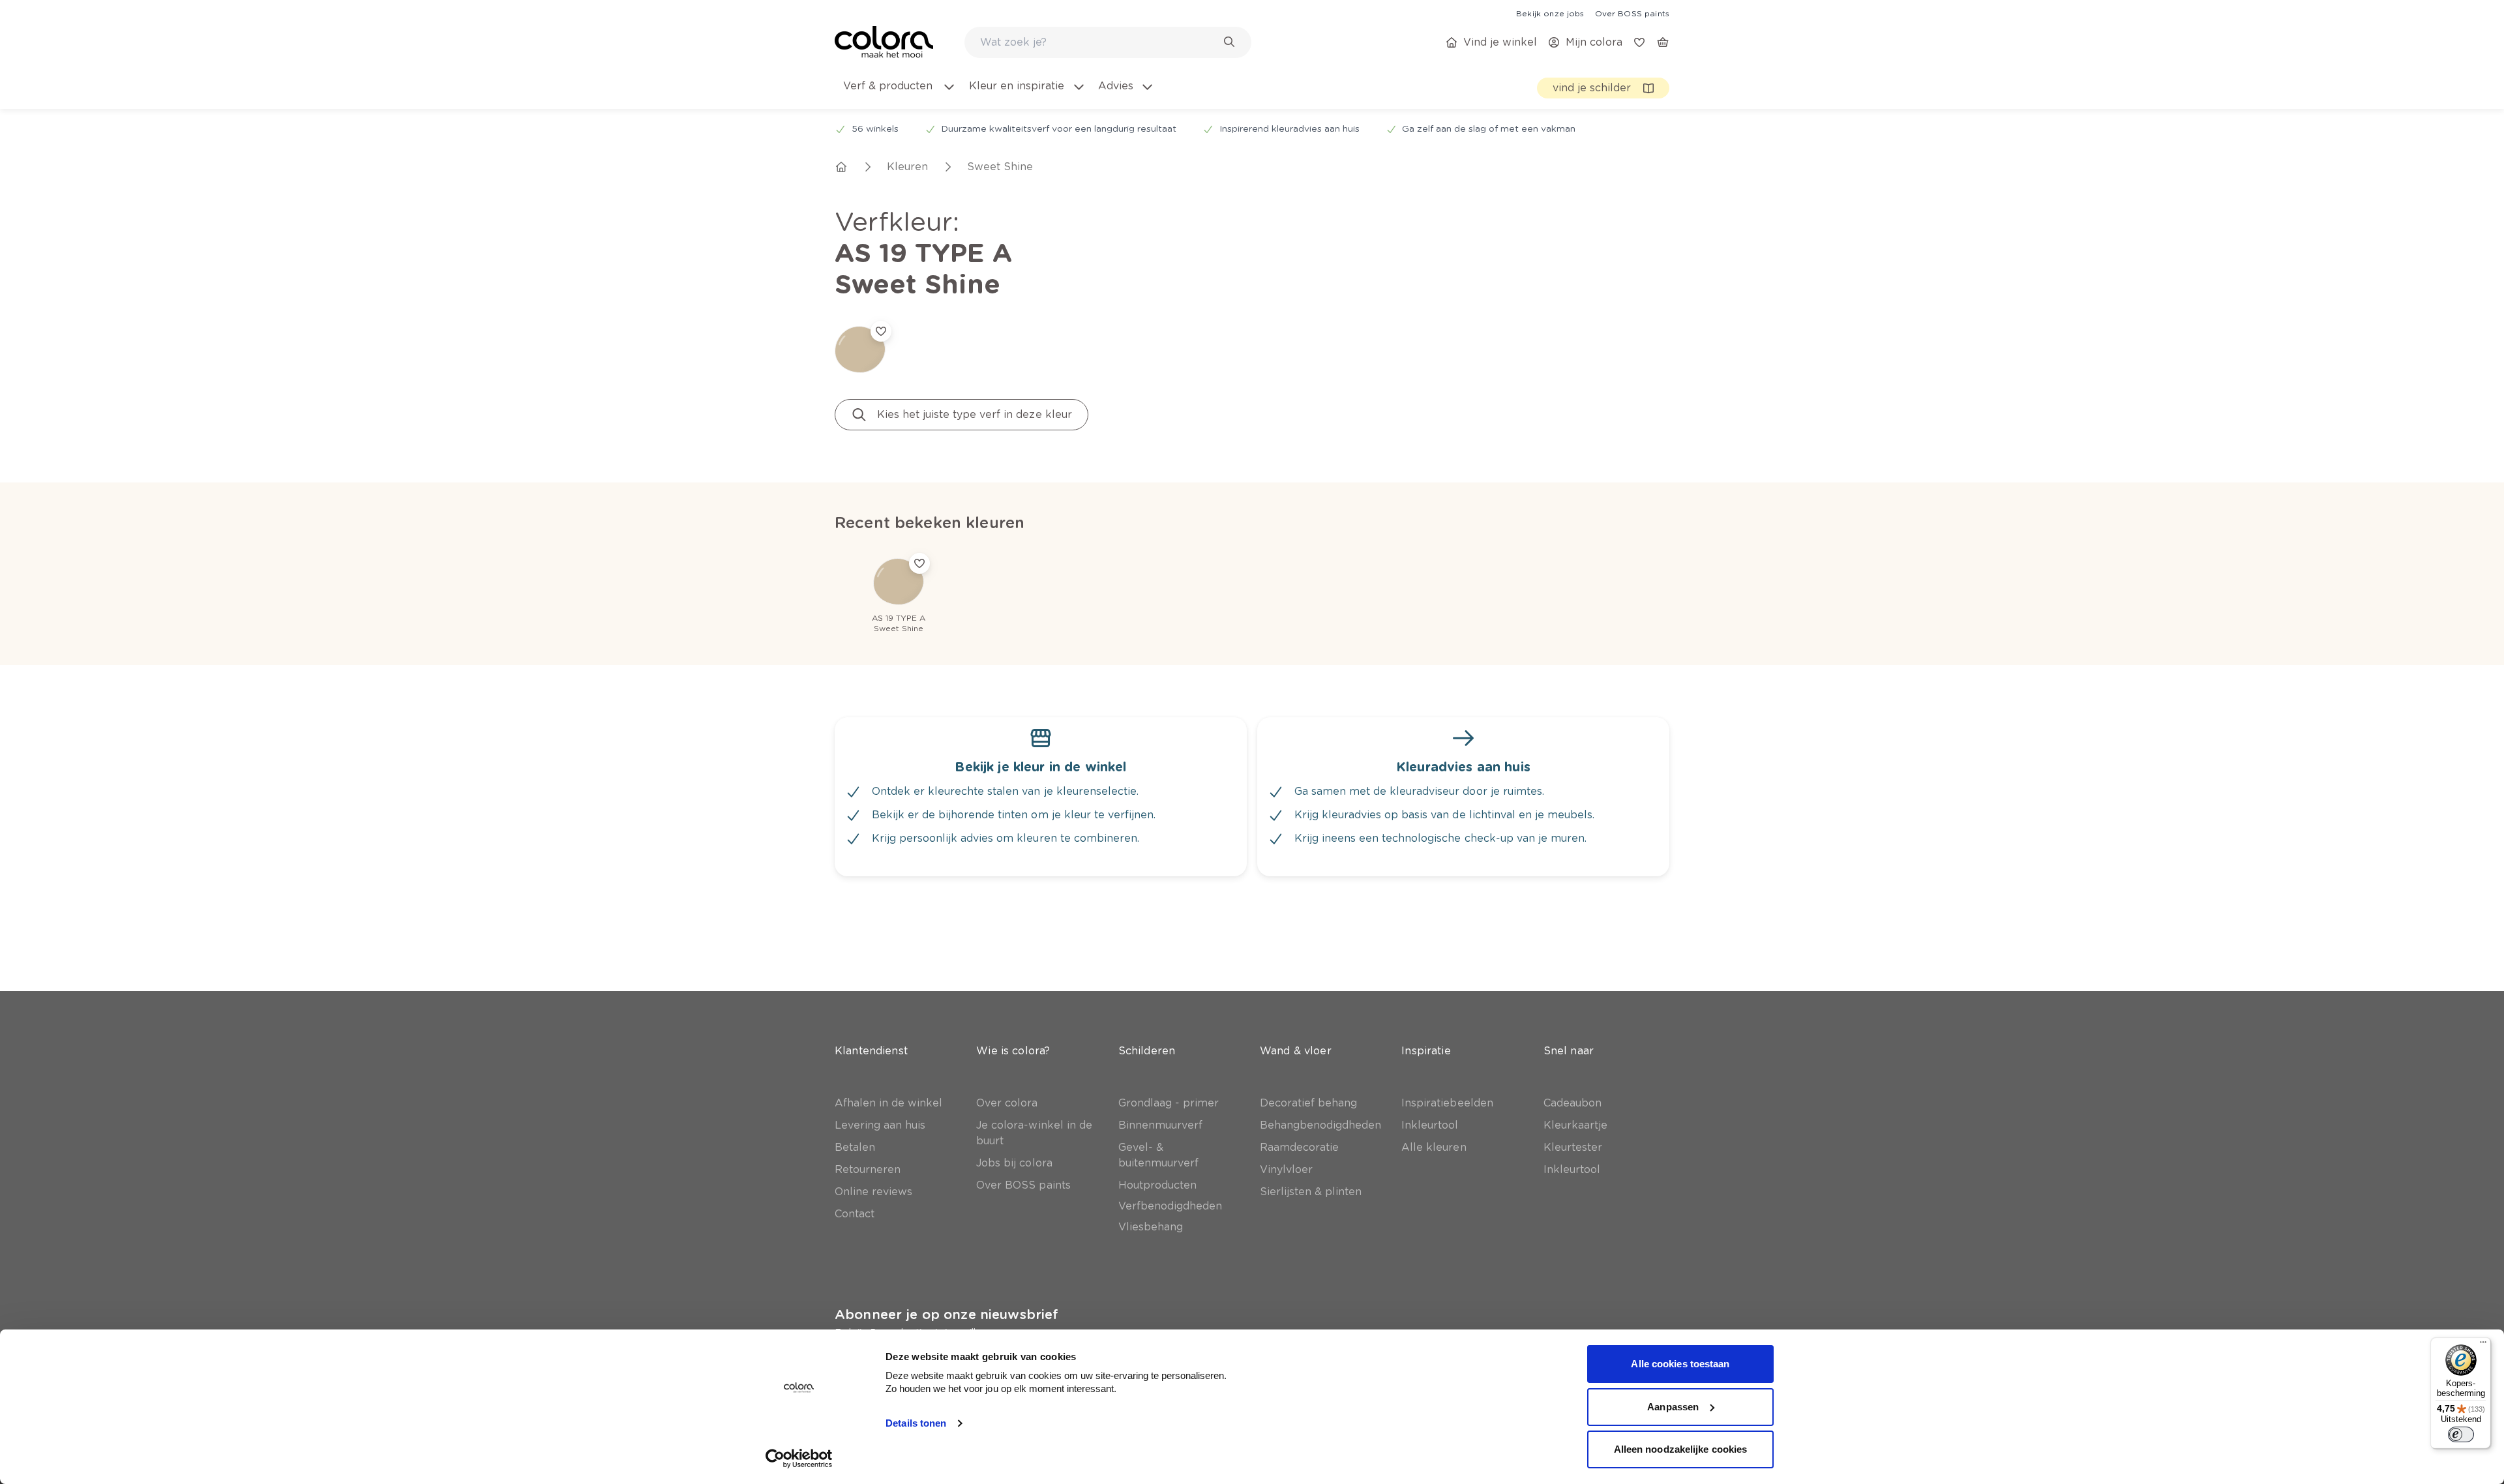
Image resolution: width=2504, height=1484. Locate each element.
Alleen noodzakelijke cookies (1681, 1449)
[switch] (2461, 1434)
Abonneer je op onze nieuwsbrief (946, 1314)
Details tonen (916, 1423)
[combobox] (1108, 42)
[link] (1550, 13)
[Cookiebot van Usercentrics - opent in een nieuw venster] (799, 1459)
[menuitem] (899, 94)
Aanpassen (1673, 1407)
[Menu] (2483, 1345)
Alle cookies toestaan (1680, 1364)
